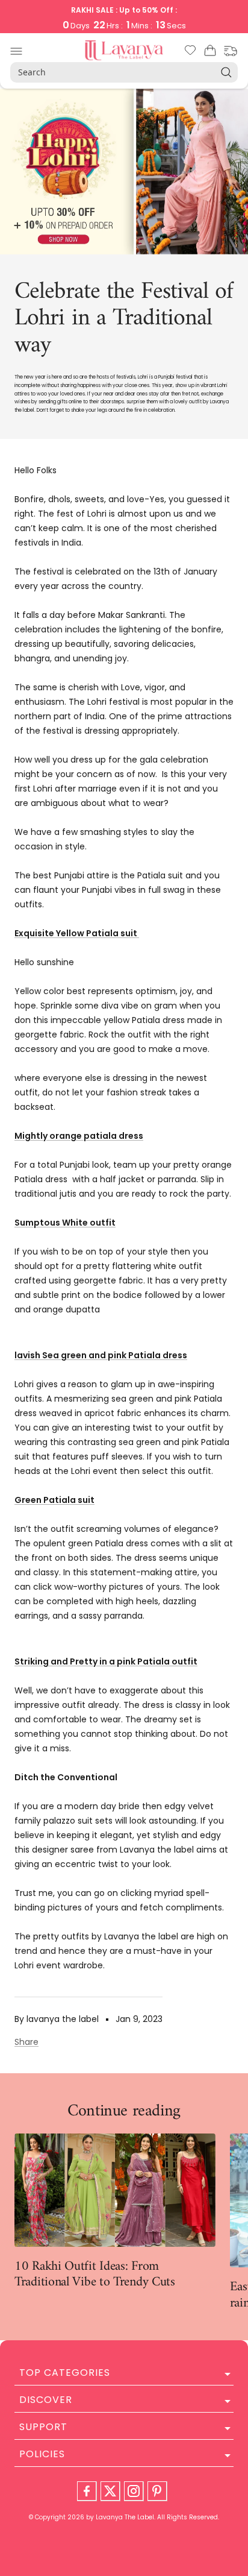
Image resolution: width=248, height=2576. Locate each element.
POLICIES (42, 2454)
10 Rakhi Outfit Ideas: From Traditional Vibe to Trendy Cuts (95, 2274)
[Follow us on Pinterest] (157, 2491)
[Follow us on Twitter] (110, 2491)
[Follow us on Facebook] (87, 2491)
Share (26, 2042)
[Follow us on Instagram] (134, 2491)
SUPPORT (43, 2427)
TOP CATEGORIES (65, 2373)
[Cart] (210, 52)
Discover (46, 2400)
